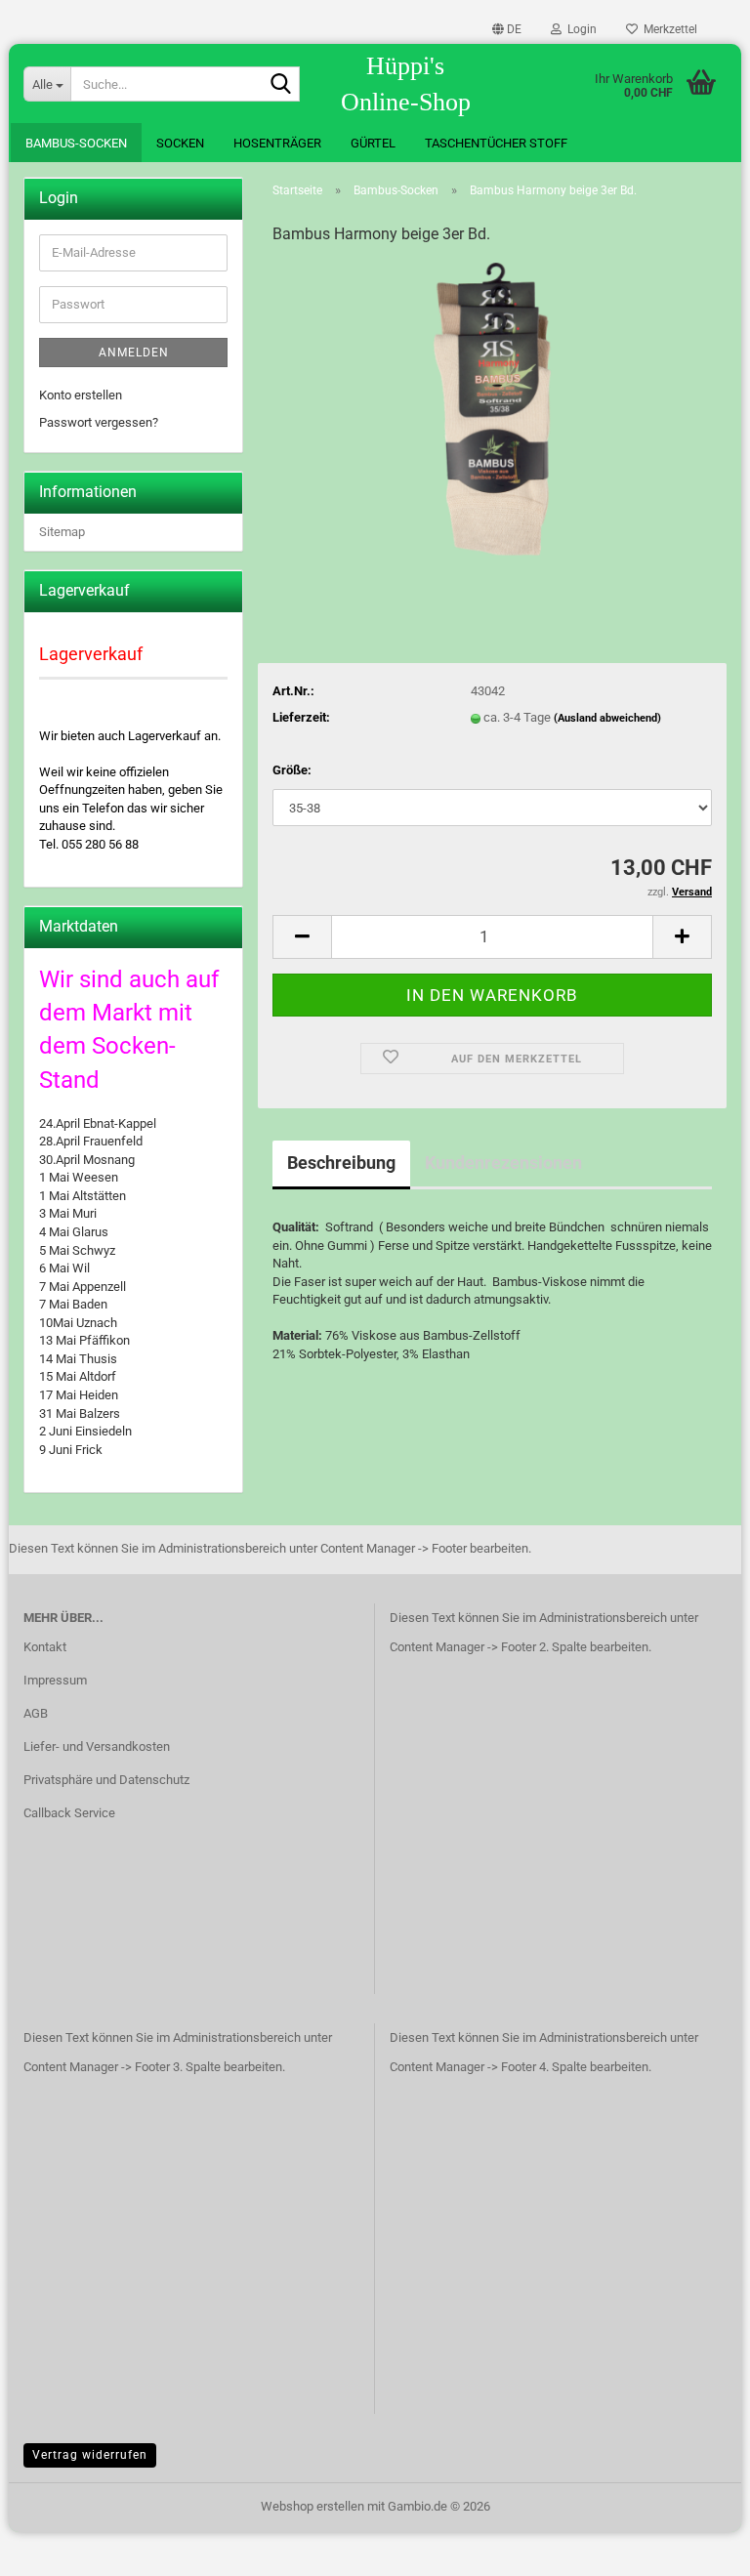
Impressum (55, 1680)
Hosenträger (277, 143)
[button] (507, 29)
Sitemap (62, 532)
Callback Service (69, 1813)
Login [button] (579, 29)
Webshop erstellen (312, 2506)
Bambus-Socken (76, 143)
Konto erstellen (81, 395)
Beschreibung (341, 1163)
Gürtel (373, 143)
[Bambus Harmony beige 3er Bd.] (493, 409)
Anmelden (134, 353)
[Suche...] (281, 85)
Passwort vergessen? (99, 422)
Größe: (292, 770)
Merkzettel (667, 29)
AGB (36, 1713)
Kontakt (45, 1647)
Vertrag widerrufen (90, 2455)
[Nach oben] (696, 2547)
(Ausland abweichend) (607, 718)
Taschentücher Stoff (496, 143)
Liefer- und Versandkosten (97, 1746)
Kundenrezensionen (503, 1163)
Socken (180, 143)
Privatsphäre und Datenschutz (106, 1780)
